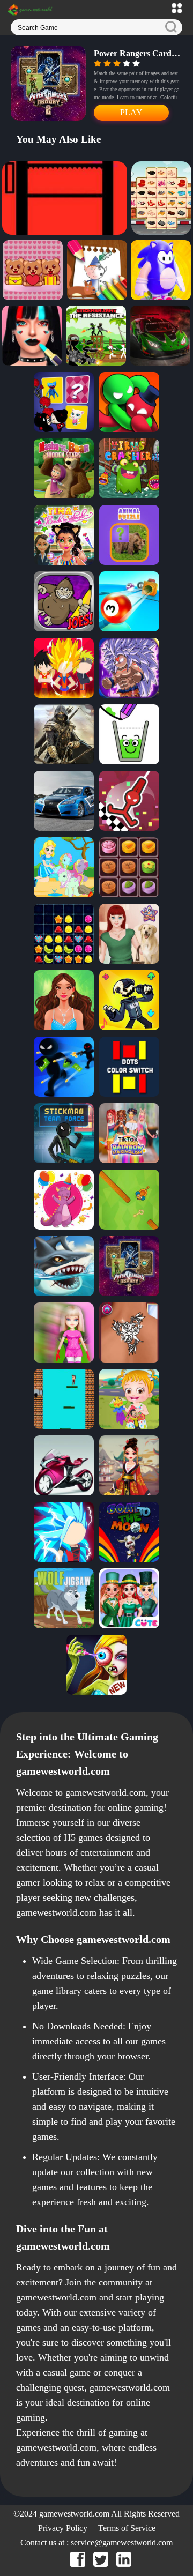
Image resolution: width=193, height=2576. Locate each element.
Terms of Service (127, 2528)
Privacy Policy (63, 2528)
